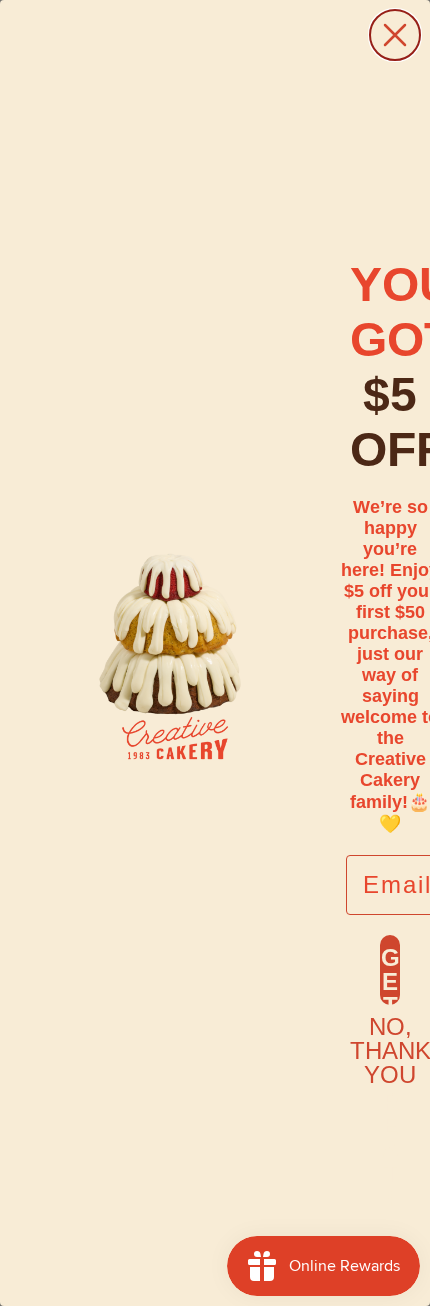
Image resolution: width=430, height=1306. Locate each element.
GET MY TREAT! (390, 974)
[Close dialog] (395, 35)
